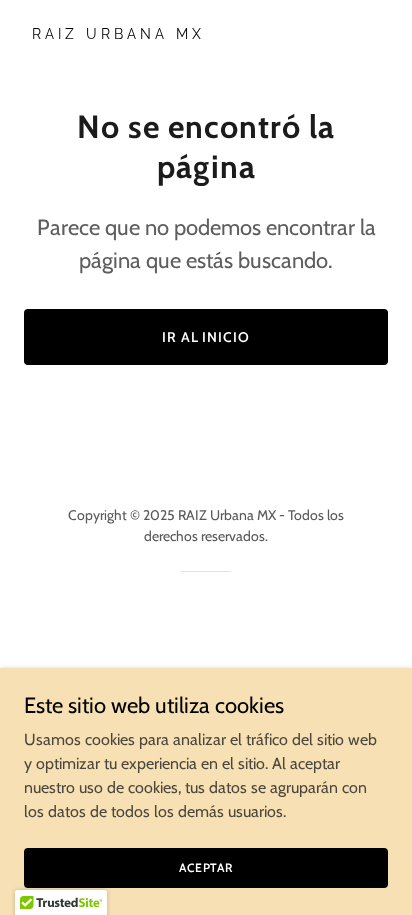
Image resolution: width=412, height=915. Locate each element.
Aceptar (206, 867)
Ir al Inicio (206, 337)
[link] (206, 33)
